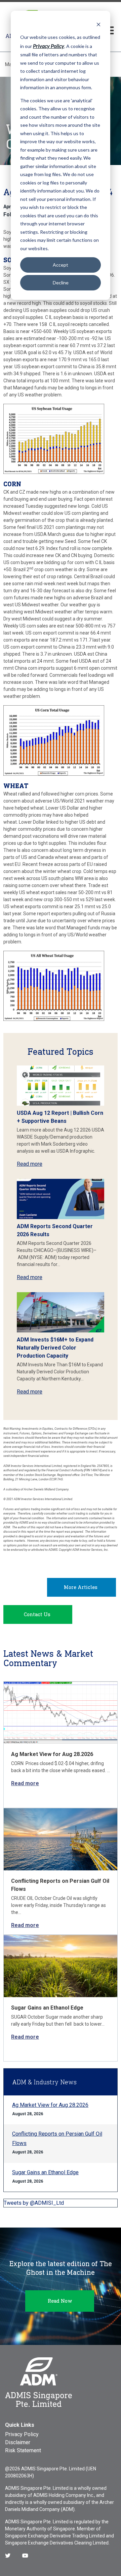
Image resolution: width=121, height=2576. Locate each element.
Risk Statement (23, 2450)
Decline (61, 283)
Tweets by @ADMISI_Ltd (34, 2203)
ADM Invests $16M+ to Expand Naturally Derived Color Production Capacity (55, 1348)
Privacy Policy (22, 2434)
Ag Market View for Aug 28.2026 (52, 1754)
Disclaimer (18, 2442)
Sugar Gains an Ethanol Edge (47, 2008)
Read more (30, 1164)
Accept (61, 265)
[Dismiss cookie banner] (98, 24)
